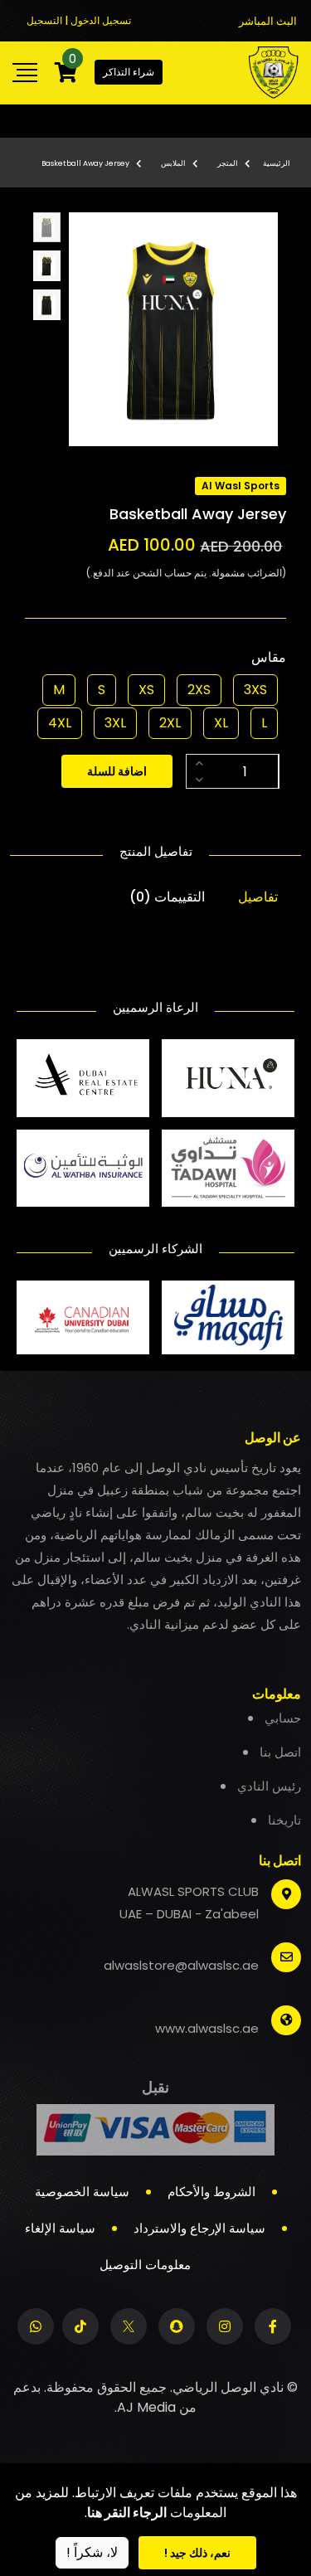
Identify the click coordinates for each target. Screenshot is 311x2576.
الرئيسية (277, 163)
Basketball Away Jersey (85, 163)
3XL (115, 723)
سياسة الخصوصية (82, 2192)
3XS (255, 690)
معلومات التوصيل (145, 2265)
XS (146, 690)
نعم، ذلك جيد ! (197, 2553)
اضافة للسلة (117, 771)
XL (221, 723)
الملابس (173, 163)
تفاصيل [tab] (258, 897)
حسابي (283, 1718)
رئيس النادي (269, 1786)
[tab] (47, 228)
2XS (199, 690)
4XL (60, 723)
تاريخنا (284, 1820)
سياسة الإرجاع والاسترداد (199, 2228)
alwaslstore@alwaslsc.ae (181, 1965)
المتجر (228, 163)
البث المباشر (268, 21)
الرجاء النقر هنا (127, 2513)
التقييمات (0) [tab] (167, 897)
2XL (170, 723)
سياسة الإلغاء (60, 2228)
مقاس (269, 657)
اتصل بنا (280, 1752)
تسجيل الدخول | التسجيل (79, 20)
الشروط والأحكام (211, 2192)
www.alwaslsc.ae (207, 2028)
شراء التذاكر (129, 72)
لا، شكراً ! (92, 2552)
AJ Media (146, 2407)
